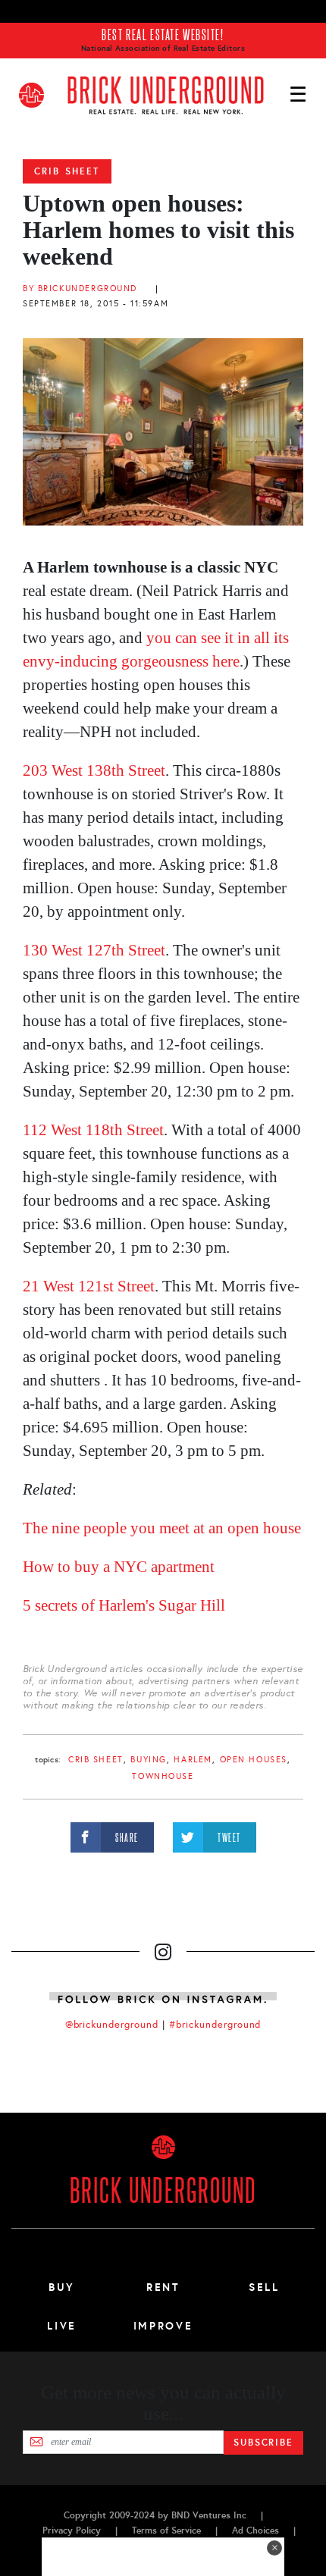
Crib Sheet (67, 171)
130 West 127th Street (94, 950)
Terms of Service (166, 2531)
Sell (264, 2287)
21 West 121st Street (89, 1286)
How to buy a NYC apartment (119, 1567)
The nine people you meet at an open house (162, 1528)
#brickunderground (215, 2025)
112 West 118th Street (93, 1130)
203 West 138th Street (94, 770)
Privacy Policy (72, 2531)
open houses (254, 1760)
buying (148, 1760)
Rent (163, 2287)
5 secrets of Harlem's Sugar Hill (124, 1605)
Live (62, 2326)
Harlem (193, 1760)
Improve (163, 2326)
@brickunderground (112, 2025)
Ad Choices (255, 2531)
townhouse (163, 1776)
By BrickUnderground (80, 289)
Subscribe (263, 2443)
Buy (62, 2287)
